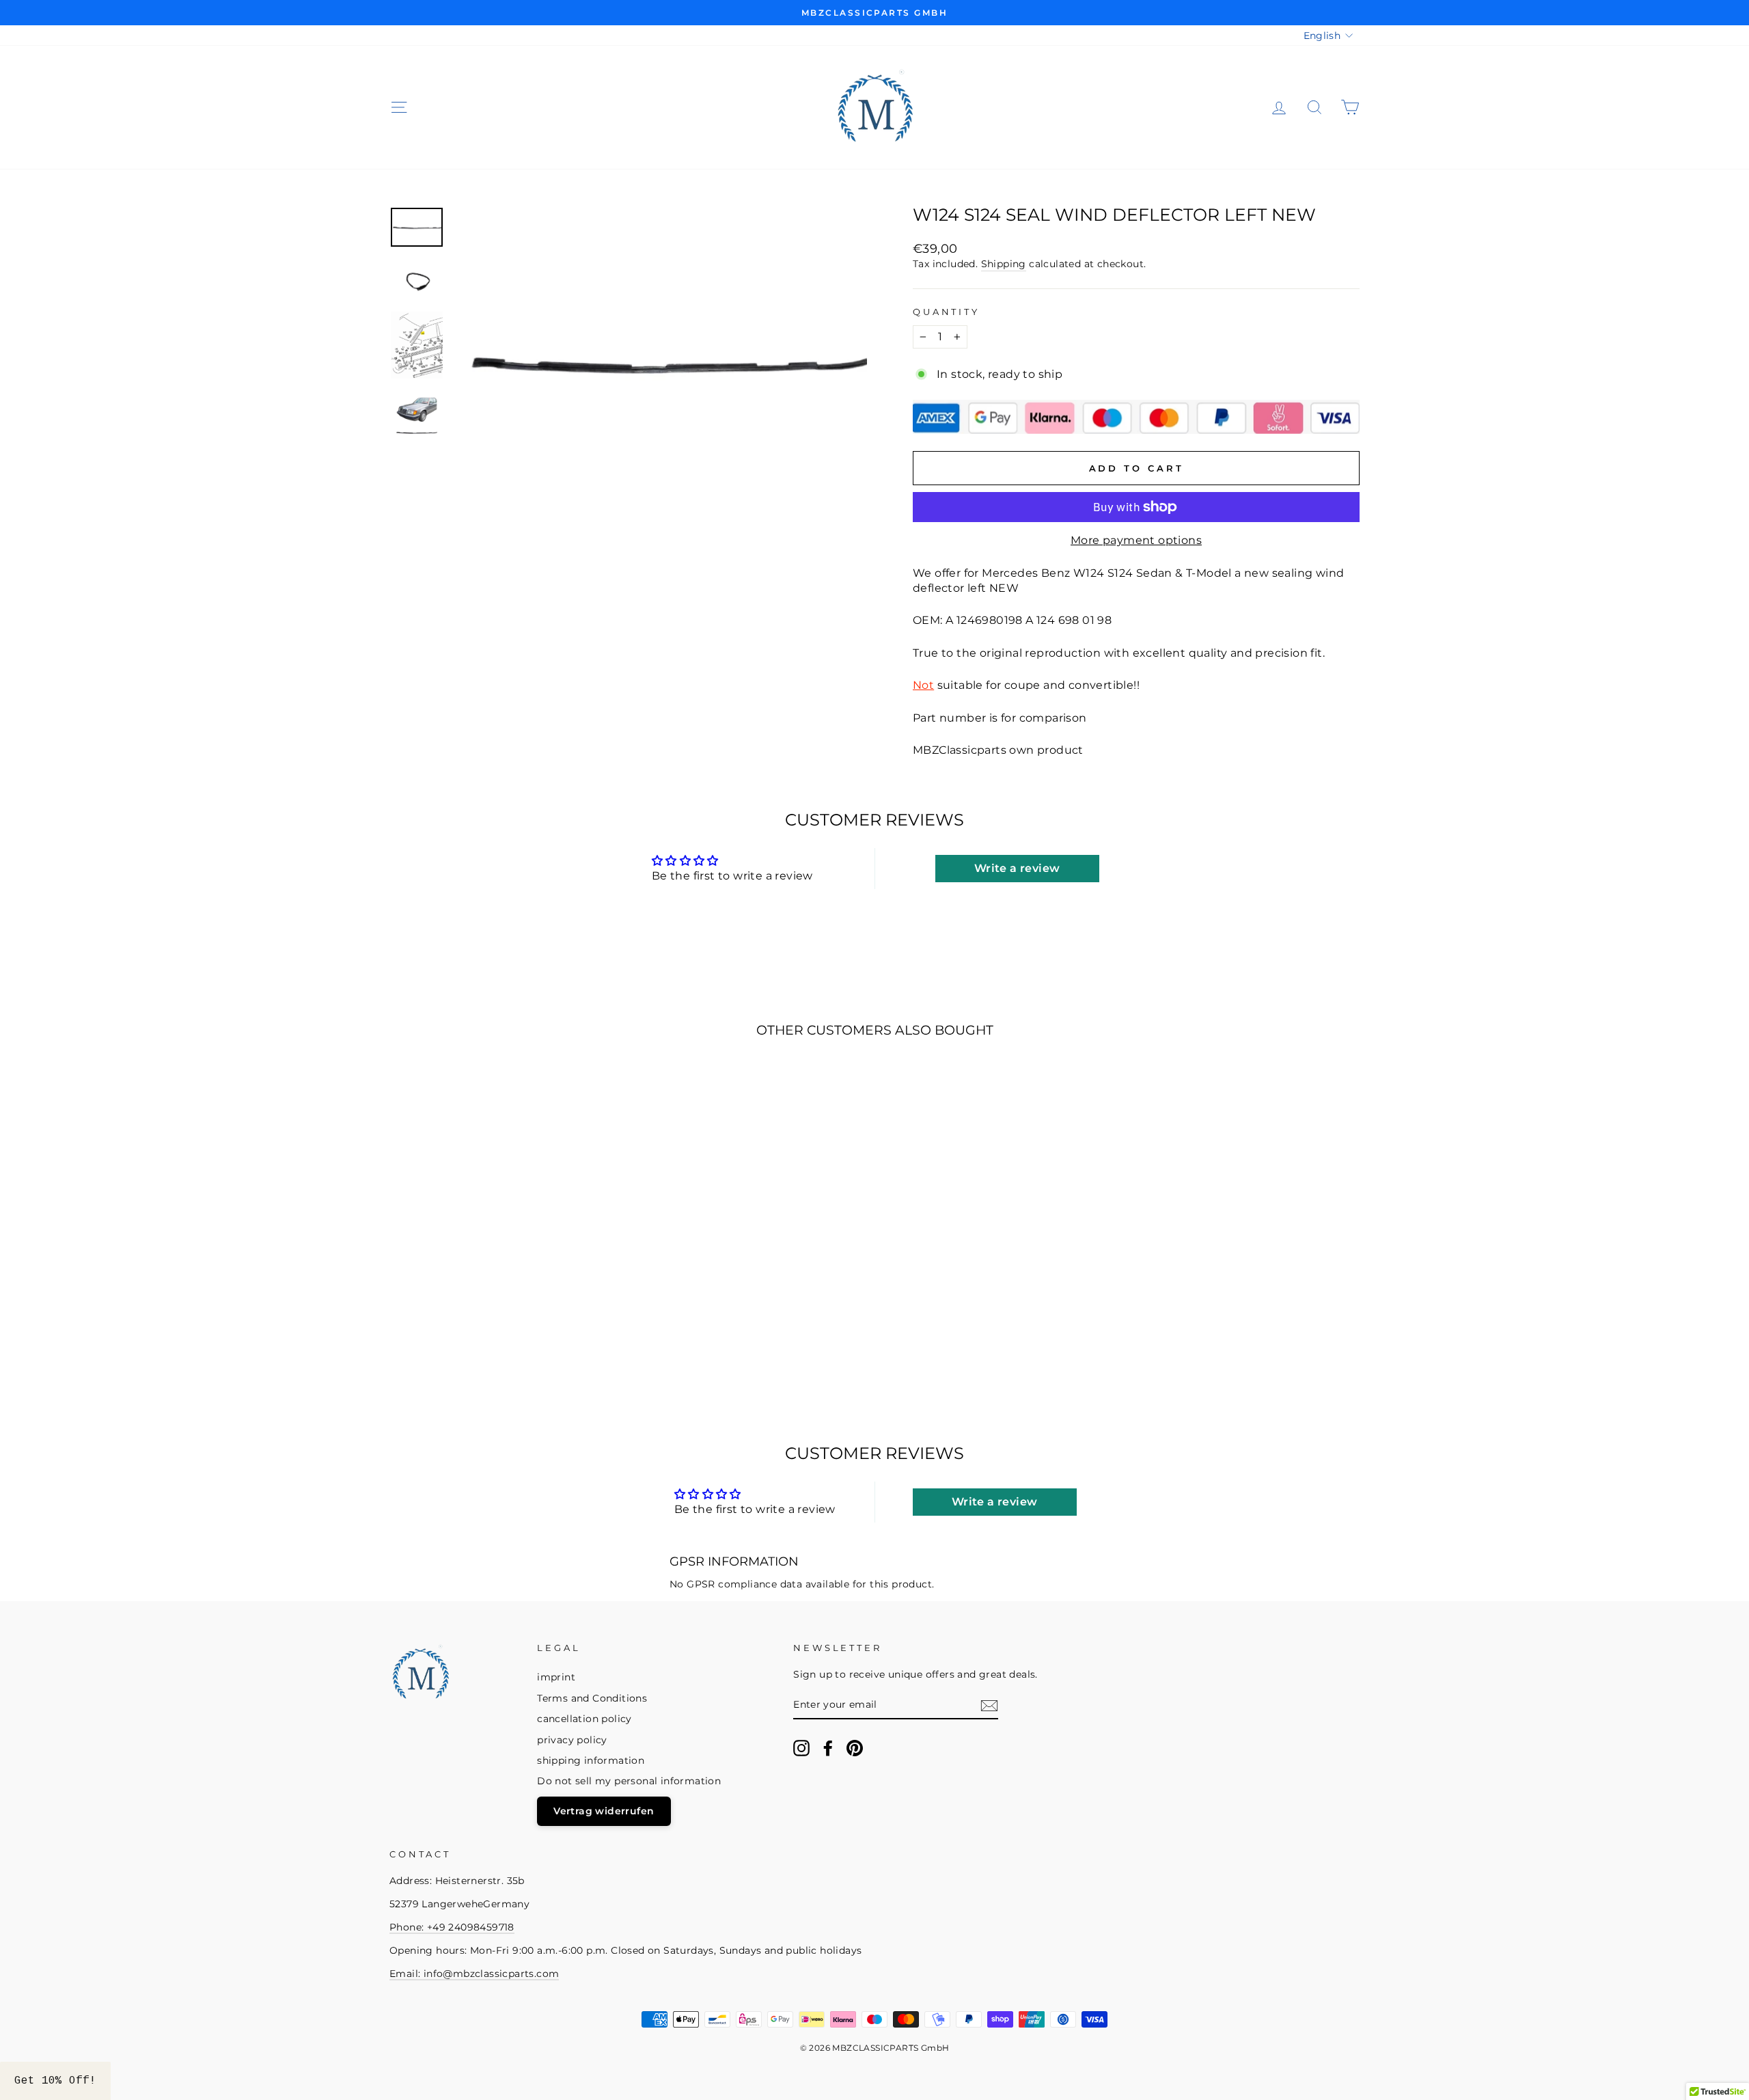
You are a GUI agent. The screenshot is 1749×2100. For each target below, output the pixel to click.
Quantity (946, 312)
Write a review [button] (1017, 868)
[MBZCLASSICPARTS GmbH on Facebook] (828, 1748)
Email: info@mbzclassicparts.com (474, 1974)
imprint (556, 1677)
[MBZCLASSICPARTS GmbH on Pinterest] (855, 1748)
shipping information (591, 1760)
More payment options (1136, 540)
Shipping (1004, 264)
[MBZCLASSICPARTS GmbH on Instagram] (801, 1748)
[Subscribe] (989, 1706)
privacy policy (572, 1740)
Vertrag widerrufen (604, 1811)
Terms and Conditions (592, 1698)
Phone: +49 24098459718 (452, 1927)
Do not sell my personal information (629, 1781)
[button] (55, 2081)
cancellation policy (584, 1719)
